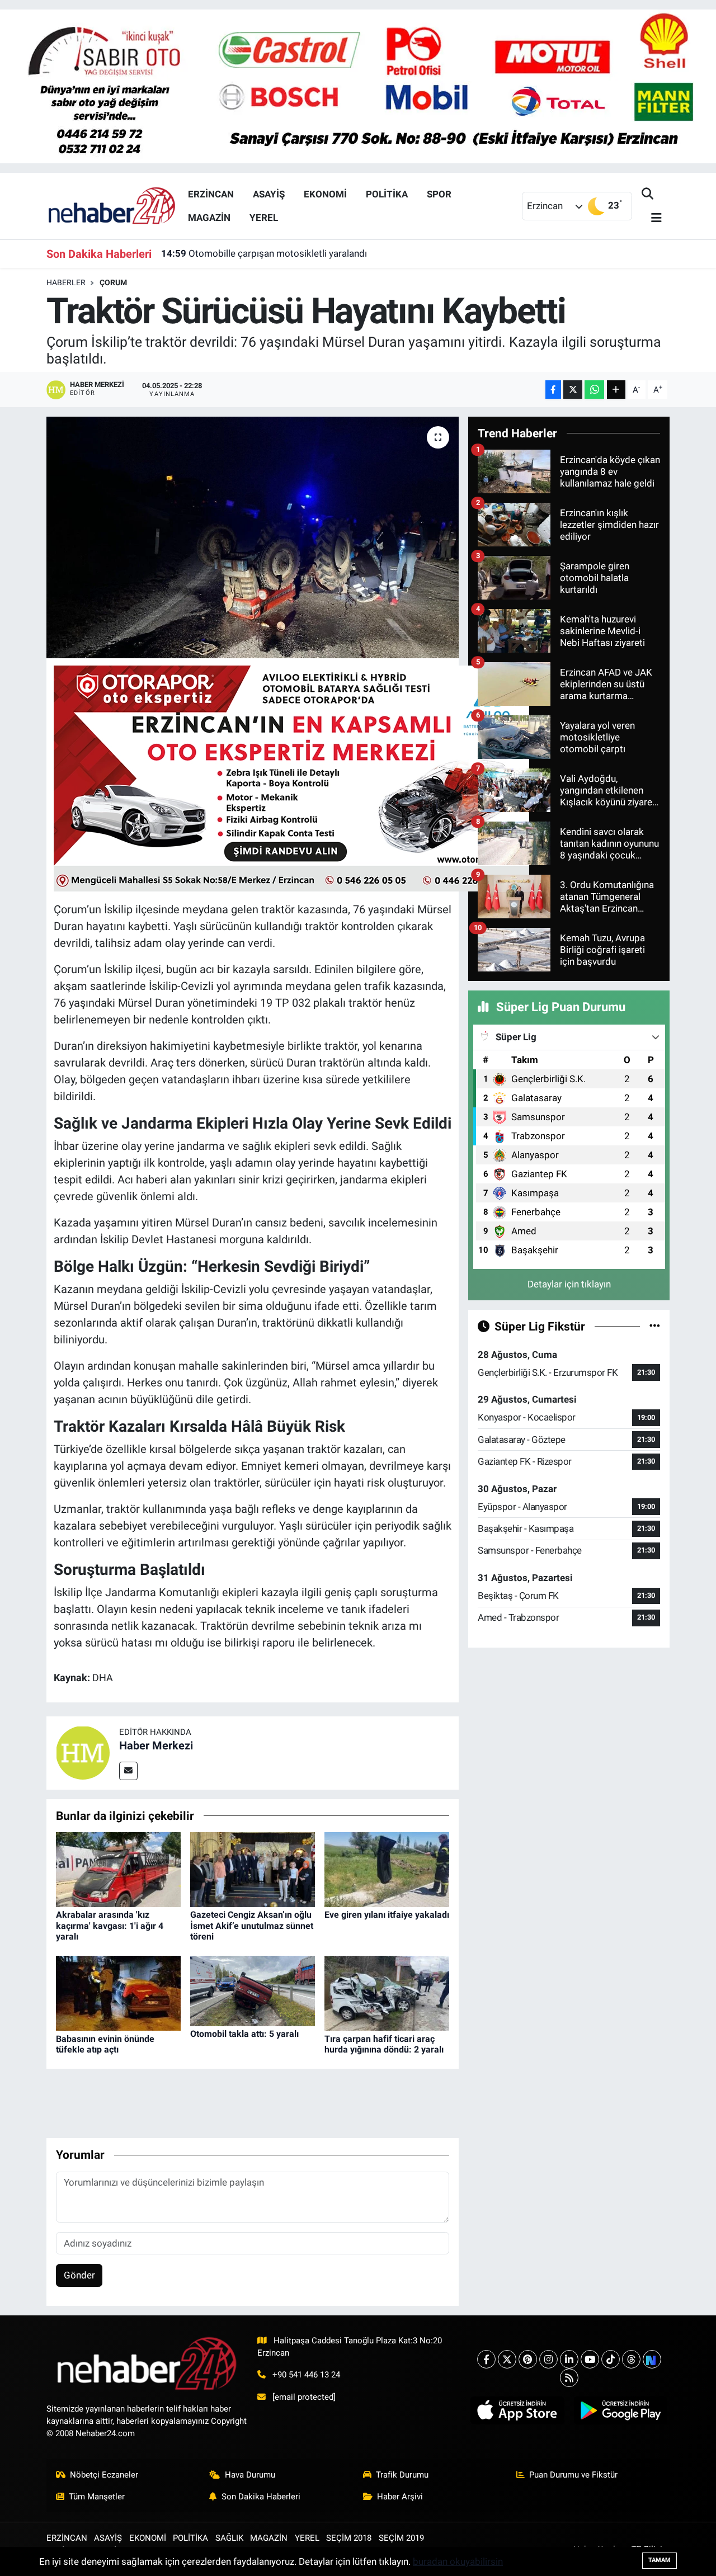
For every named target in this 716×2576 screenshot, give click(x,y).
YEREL (264, 218)
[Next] (652, 2359)
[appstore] (517, 2410)
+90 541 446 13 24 (306, 2375)
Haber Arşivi (400, 2497)
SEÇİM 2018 (349, 2538)
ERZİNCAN (211, 194)
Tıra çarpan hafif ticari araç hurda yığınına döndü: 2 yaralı (384, 2044)
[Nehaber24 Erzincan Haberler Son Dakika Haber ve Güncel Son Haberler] (112, 205)
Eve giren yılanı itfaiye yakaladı (387, 1915)
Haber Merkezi (156, 1745)
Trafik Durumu (402, 2475)
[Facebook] (486, 2359)
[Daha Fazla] (616, 390)
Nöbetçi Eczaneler (104, 2475)
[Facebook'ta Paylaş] (553, 390)
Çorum (113, 282)
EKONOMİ (325, 194)
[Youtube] (590, 2359)
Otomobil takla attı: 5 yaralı (244, 2034)
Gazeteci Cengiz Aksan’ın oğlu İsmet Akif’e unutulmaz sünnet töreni (252, 1925)
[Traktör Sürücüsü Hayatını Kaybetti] (253, 537)
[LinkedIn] (569, 2359)
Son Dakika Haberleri (261, 2497)
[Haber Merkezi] (83, 1752)
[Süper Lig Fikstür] (655, 1326)
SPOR (439, 194)
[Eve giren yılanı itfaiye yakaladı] (387, 1869)
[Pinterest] (528, 2359)
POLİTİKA (387, 194)
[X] (507, 2359)
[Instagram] (548, 2359)
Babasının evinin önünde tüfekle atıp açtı (105, 2044)
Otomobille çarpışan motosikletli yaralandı (264, 253)
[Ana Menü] (652, 218)
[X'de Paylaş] (573, 390)
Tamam (660, 2560)
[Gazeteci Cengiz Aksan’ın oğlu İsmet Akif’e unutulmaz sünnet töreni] (253, 1869)
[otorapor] (291, 777)
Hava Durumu (250, 2475)
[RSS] (569, 2378)
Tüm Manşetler (97, 2497)
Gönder (79, 2275)
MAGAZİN (209, 218)
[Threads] (631, 2359)
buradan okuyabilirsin (458, 2561)
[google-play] (620, 2410)
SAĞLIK (229, 2538)
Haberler (66, 282)
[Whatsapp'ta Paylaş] (594, 390)
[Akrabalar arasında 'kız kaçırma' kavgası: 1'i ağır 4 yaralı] (118, 1869)
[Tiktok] (611, 2359)
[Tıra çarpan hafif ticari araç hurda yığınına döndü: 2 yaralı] (387, 1993)
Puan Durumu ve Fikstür (573, 2475)
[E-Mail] (128, 1771)
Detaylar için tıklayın (569, 1284)
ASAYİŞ (269, 194)
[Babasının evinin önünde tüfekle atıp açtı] (118, 1993)
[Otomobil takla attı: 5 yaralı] (253, 1990)
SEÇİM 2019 (401, 2538)
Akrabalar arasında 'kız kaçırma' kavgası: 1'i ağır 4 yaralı (110, 1925)
